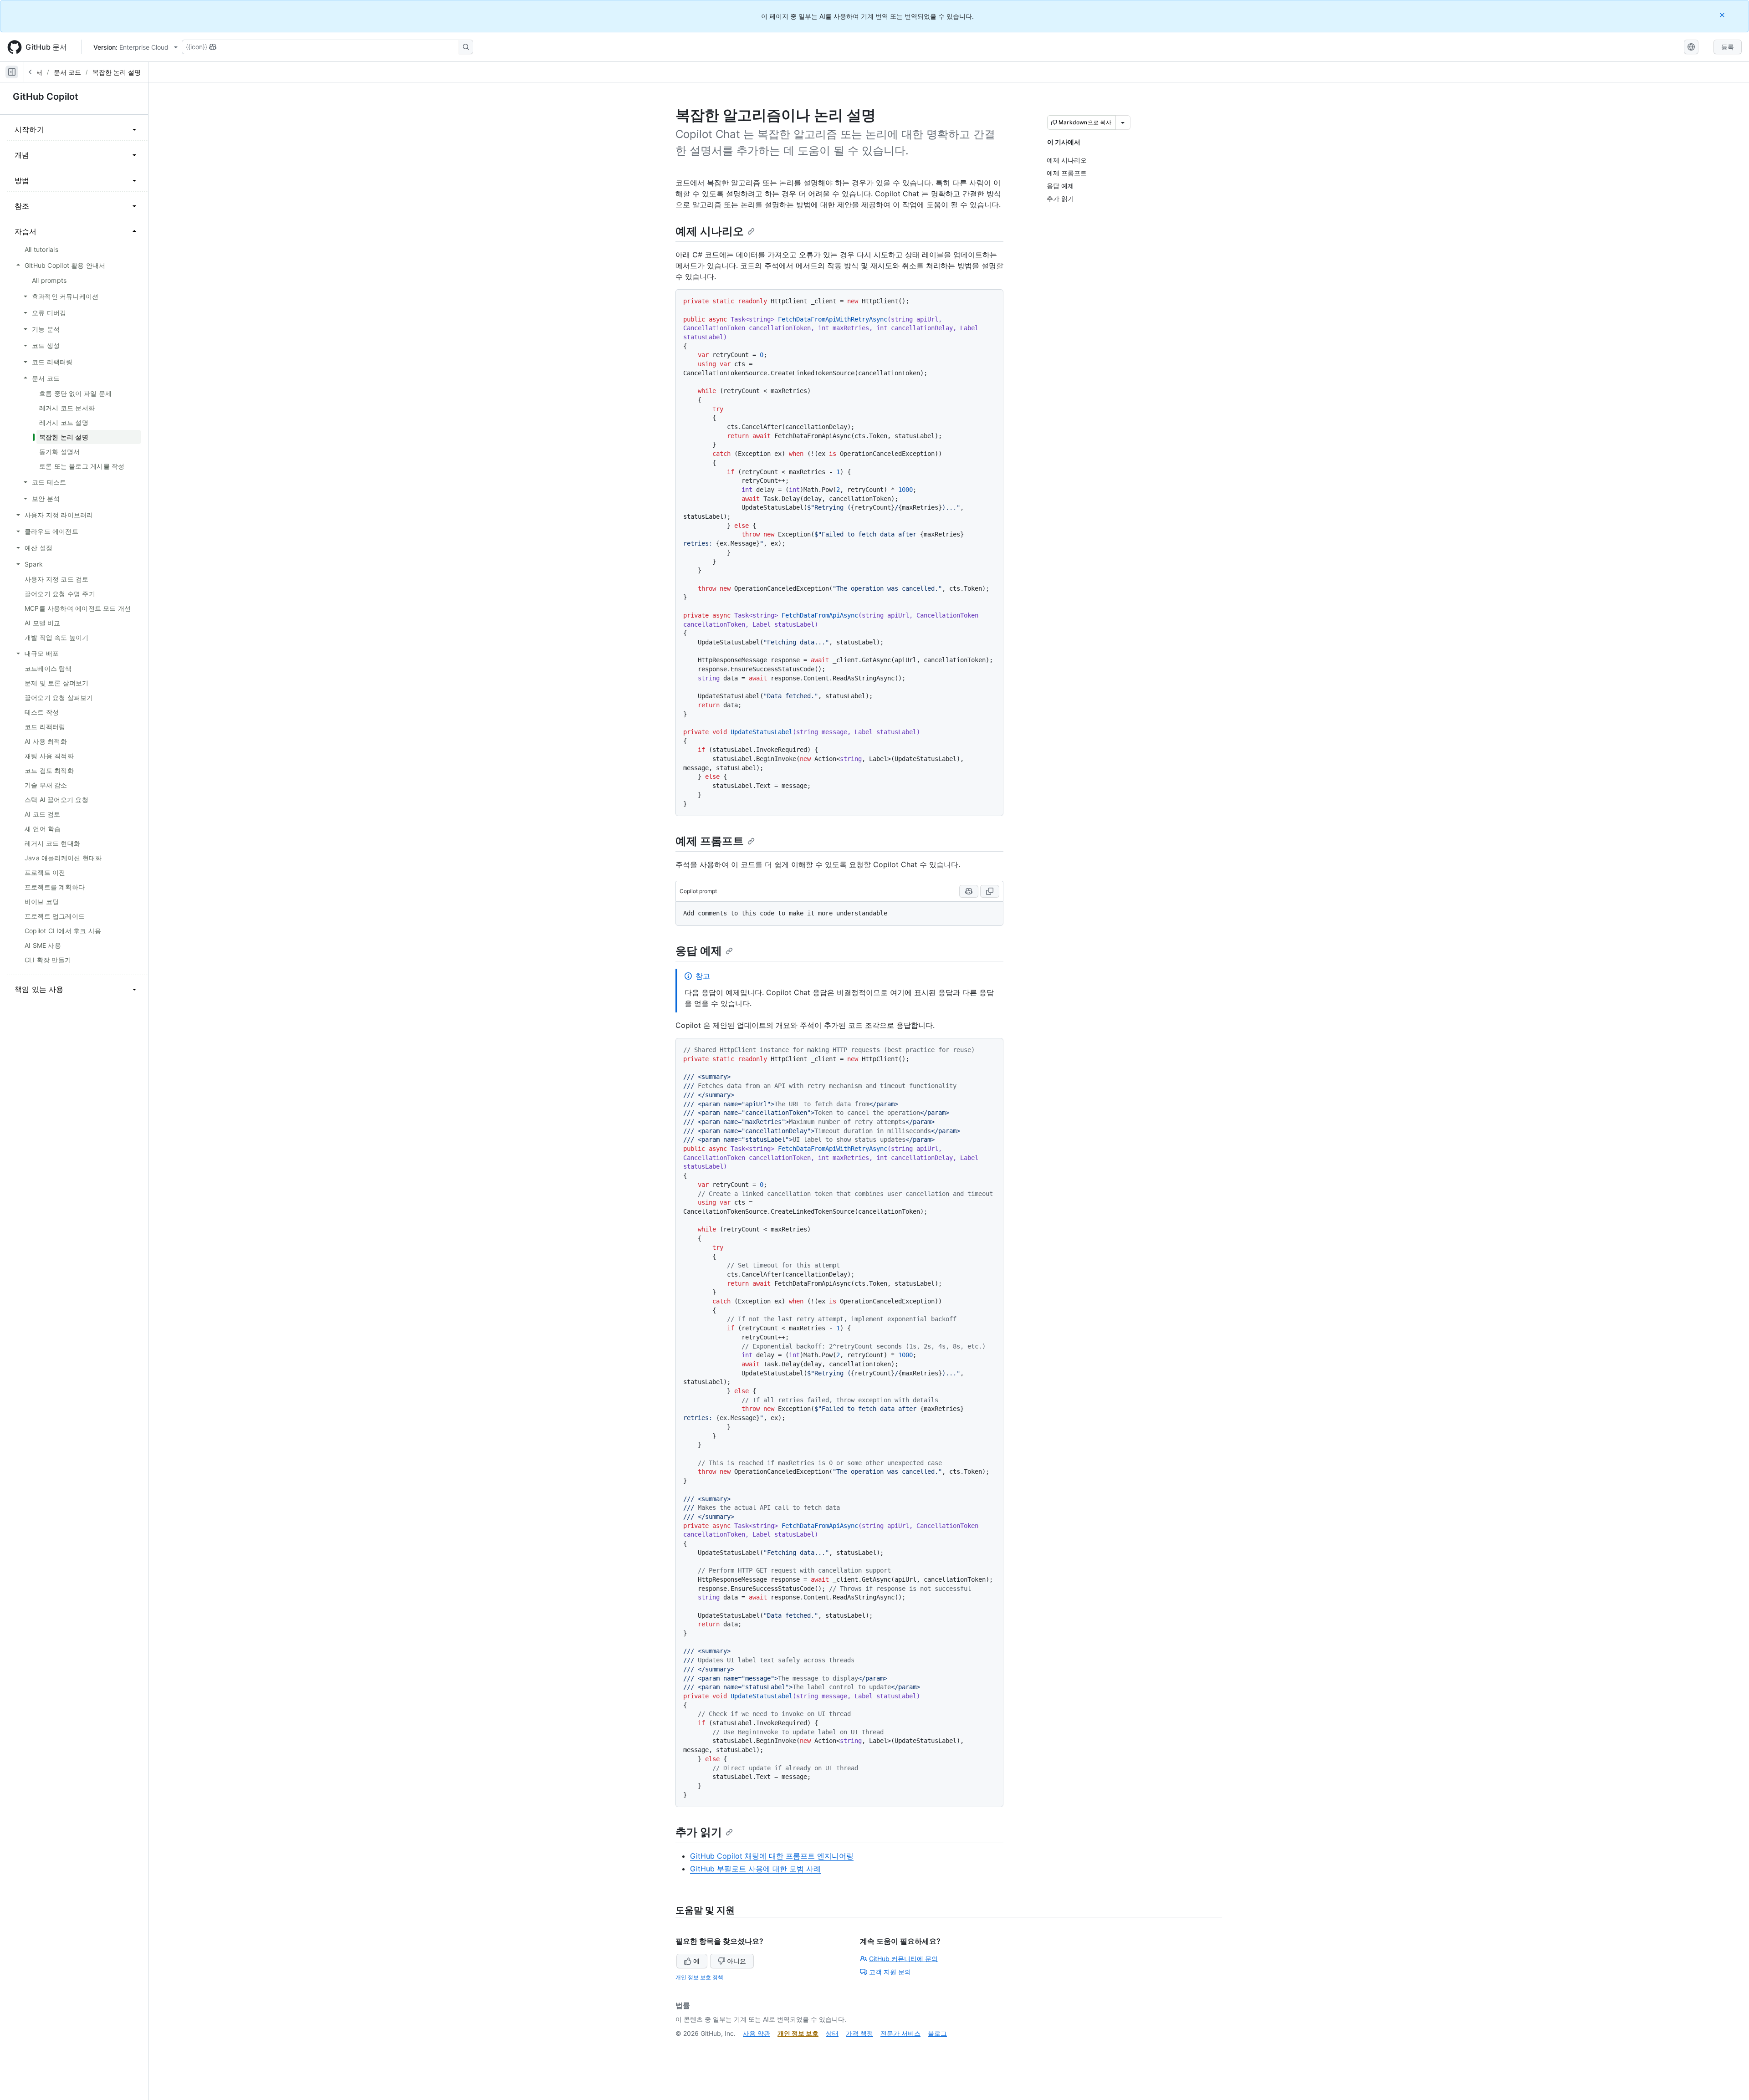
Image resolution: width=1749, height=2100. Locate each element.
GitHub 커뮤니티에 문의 (903, 1959)
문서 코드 (67, 72)
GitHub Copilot (46, 97)
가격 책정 (859, 2033)
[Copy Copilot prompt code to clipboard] (990, 891)
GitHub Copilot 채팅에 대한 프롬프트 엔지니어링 (772, 1856)
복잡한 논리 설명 (117, 72)
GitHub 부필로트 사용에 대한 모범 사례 (755, 1869)
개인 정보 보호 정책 (699, 1977)
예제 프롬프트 (710, 841)
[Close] (1723, 15)
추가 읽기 (699, 1832)
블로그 (937, 2033)
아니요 (736, 1961)
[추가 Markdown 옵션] (1123, 123)
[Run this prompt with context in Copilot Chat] (969, 891)
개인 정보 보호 (798, 2033)
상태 (832, 2033)
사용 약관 (757, 2033)
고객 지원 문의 (890, 1972)
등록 (1728, 47)
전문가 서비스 (900, 2033)
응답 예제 (699, 951)
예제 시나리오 (710, 231)
